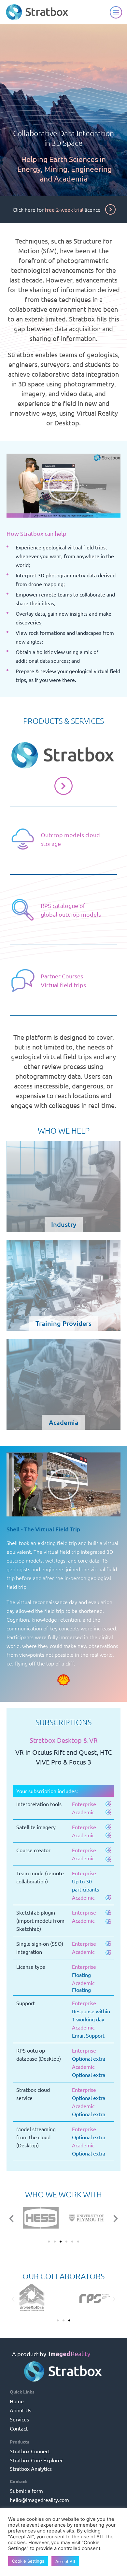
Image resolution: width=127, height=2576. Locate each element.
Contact (19, 2428)
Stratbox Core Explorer (36, 2460)
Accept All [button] (65, 2561)
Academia (64, 1384)
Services (19, 2419)
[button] (63, 486)
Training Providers (63, 1285)
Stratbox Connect (30, 2451)
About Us (21, 2410)
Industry (63, 1186)
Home (17, 2401)
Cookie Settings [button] (28, 2561)
